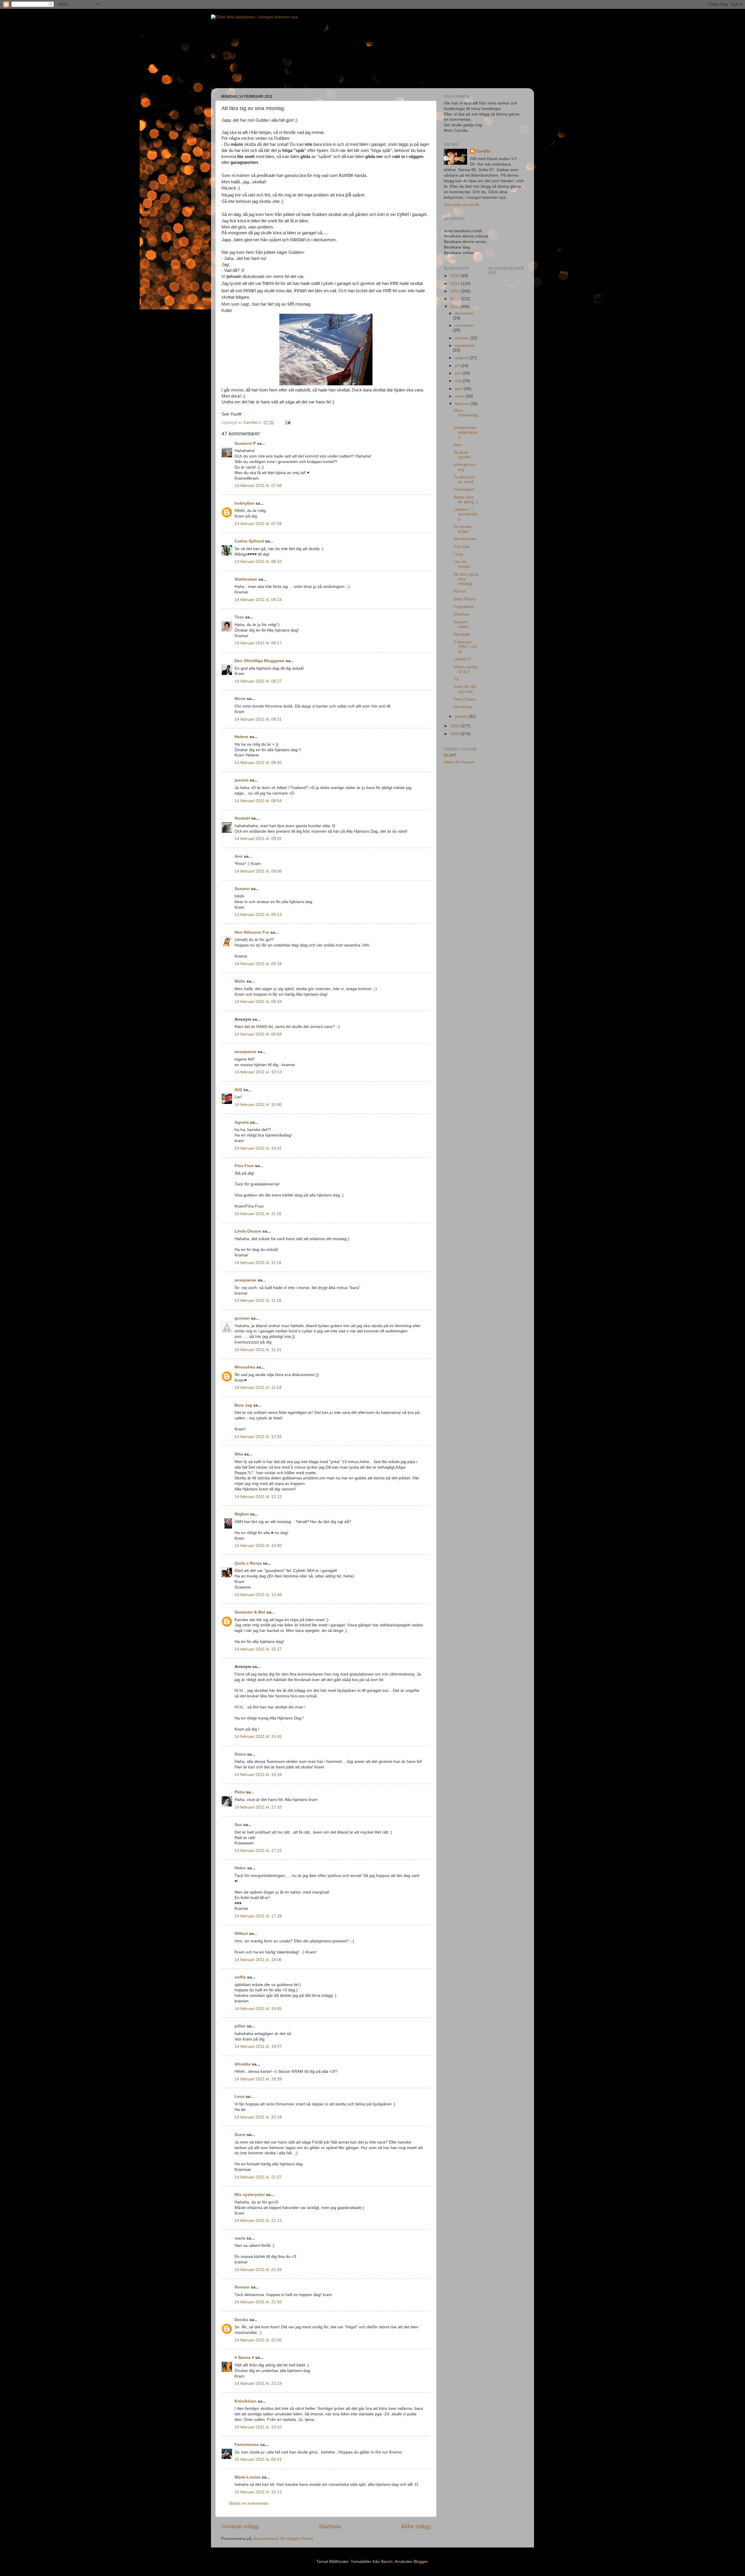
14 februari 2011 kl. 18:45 (258, 2009)
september (465, 346)
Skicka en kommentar (249, 2503)
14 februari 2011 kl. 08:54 (258, 801)
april (459, 389)
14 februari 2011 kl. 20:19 (258, 2117)
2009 (455, 734)
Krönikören (246, 2401)
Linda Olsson (248, 1231)
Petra (240, 1792)
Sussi (240, 2135)
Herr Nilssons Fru (252, 932)
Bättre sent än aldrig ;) (466, 500)
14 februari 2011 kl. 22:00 (258, 2340)
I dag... (460, 554)
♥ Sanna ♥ (244, 2358)
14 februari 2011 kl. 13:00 (258, 1546)
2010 (455, 726)
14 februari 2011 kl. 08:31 (258, 719)
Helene (241, 737)
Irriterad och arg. (465, 467)
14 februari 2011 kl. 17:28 (258, 1916)
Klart (450, 755)
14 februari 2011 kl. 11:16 (258, 1214)
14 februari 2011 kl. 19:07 (258, 2046)
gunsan (242, 1318)
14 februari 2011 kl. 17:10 (258, 1807)
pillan (240, 2026)
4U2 (238, 1090)
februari (463, 404)
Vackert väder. (462, 624)
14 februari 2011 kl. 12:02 (258, 1437)
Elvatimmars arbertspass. (466, 432)
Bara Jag (243, 1405)
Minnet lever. (465, 539)
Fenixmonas (247, 2445)
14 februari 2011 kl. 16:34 (258, 1775)
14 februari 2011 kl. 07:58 (258, 486)
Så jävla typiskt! (462, 455)
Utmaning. (463, 707)
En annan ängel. (463, 529)
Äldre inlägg (416, 2526)
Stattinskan (246, 579)
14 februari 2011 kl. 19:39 (258, 2079)
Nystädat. (462, 634)
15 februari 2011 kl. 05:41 (258, 2459)
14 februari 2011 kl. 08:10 (258, 562)
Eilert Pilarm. (465, 599)
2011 (455, 307)
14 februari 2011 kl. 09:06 (258, 871)
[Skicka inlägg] (287, 422)
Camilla (483, 151)
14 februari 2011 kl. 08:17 (258, 643)
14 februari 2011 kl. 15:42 (258, 1736)
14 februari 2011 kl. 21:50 (258, 2302)
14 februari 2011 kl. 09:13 (258, 915)
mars (460, 396)
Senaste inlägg (240, 2526)
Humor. (460, 591)
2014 (455, 284)
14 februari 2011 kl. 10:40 (258, 1105)
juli (458, 366)
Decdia (241, 2320)
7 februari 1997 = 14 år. (465, 647)
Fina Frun (244, 1166)
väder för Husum (459, 762)
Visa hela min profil (461, 205)
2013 (455, 291)
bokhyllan (244, 503)
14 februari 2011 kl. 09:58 (258, 1034)
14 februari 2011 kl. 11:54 (258, 1388)
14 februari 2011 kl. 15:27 (258, 1649)
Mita (239, 1454)
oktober (462, 338)
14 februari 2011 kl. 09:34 (258, 1002)
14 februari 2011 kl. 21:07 (258, 2177)
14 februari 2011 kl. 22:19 (258, 2383)
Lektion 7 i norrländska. (466, 514)
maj (459, 381)
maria (240, 2238)
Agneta (242, 1122)
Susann (242, 889)
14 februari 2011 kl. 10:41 (258, 1148)
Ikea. (458, 445)
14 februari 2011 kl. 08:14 (258, 600)
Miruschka (245, 1367)
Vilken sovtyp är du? (466, 669)
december (464, 313)
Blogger (421, 2562)
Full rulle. (462, 547)
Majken (242, 1514)
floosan (242, 2287)
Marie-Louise (248, 2477)
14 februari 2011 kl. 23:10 (258, 2427)
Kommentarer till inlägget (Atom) (284, 2539)
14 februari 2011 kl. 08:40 (258, 763)
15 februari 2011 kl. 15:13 (258, 2492)
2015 (455, 276)
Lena (240, 2097)
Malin (240, 981)
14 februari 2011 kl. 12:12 (258, 1497)
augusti (462, 358)
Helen (240, 1868)
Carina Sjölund (249, 541)
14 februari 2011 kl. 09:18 (258, 964)
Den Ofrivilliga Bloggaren (260, 661)
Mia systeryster (250, 2195)
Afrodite (243, 2064)
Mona (240, 699)
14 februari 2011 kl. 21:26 (258, 2270)
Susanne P (245, 443)
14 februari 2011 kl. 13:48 (258, 1595)
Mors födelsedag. (466, 415)
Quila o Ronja (248, 1563)
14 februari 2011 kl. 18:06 (258, 1960)
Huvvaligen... (466, 489)
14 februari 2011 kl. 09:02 (258, 839)
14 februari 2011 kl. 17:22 (258, 1851)
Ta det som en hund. (464, 479)
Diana (240, 1754)
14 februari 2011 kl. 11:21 (258, 1350)
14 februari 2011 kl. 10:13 (258, 1072)
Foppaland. (464, 607)
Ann (239, 856)
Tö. (457, 679)
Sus (238, 1825)
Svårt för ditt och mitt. (465, 689)
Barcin (387, 2562)
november (464, 326)
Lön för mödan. (463, 564)
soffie (240, 1977)
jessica (242, 780)
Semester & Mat (250, 1612)
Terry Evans (465, 699)
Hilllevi (241, 1934)
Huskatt (242, 818)
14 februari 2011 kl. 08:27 (258, 681)
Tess (239, 617)
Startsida (330, 2526)
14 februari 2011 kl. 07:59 (258, 524)
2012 (455, 299)
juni (459, 373)
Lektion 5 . (463, 659)
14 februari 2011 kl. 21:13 (258, 2220)
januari (462, 716)
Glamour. (462, 614)
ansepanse (245, 1052)
